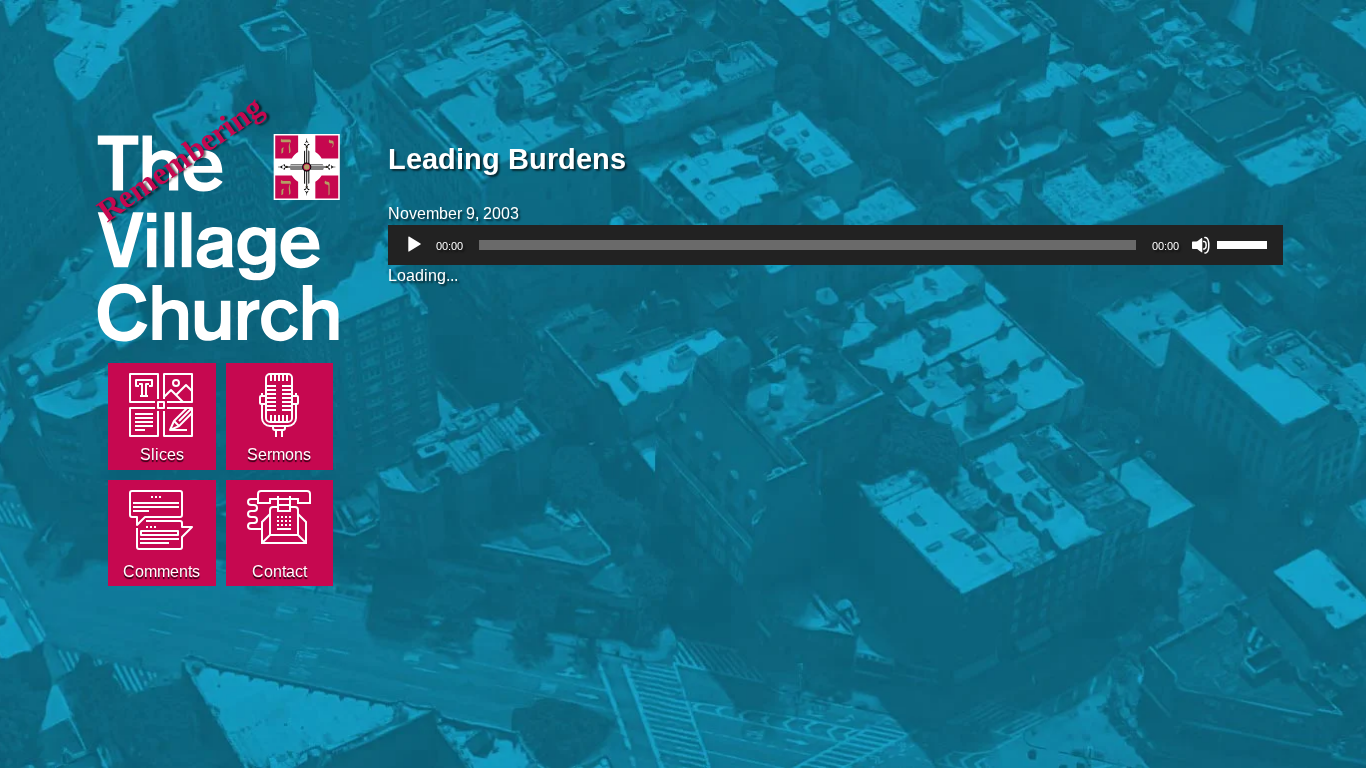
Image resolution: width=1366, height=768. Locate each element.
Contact (279, 571)
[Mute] (1201, 245)
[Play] (414, 245)
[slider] (1245, 243)
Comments (161, 571)
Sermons (279, 454)
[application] (835, 245)
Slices (162, 454)
